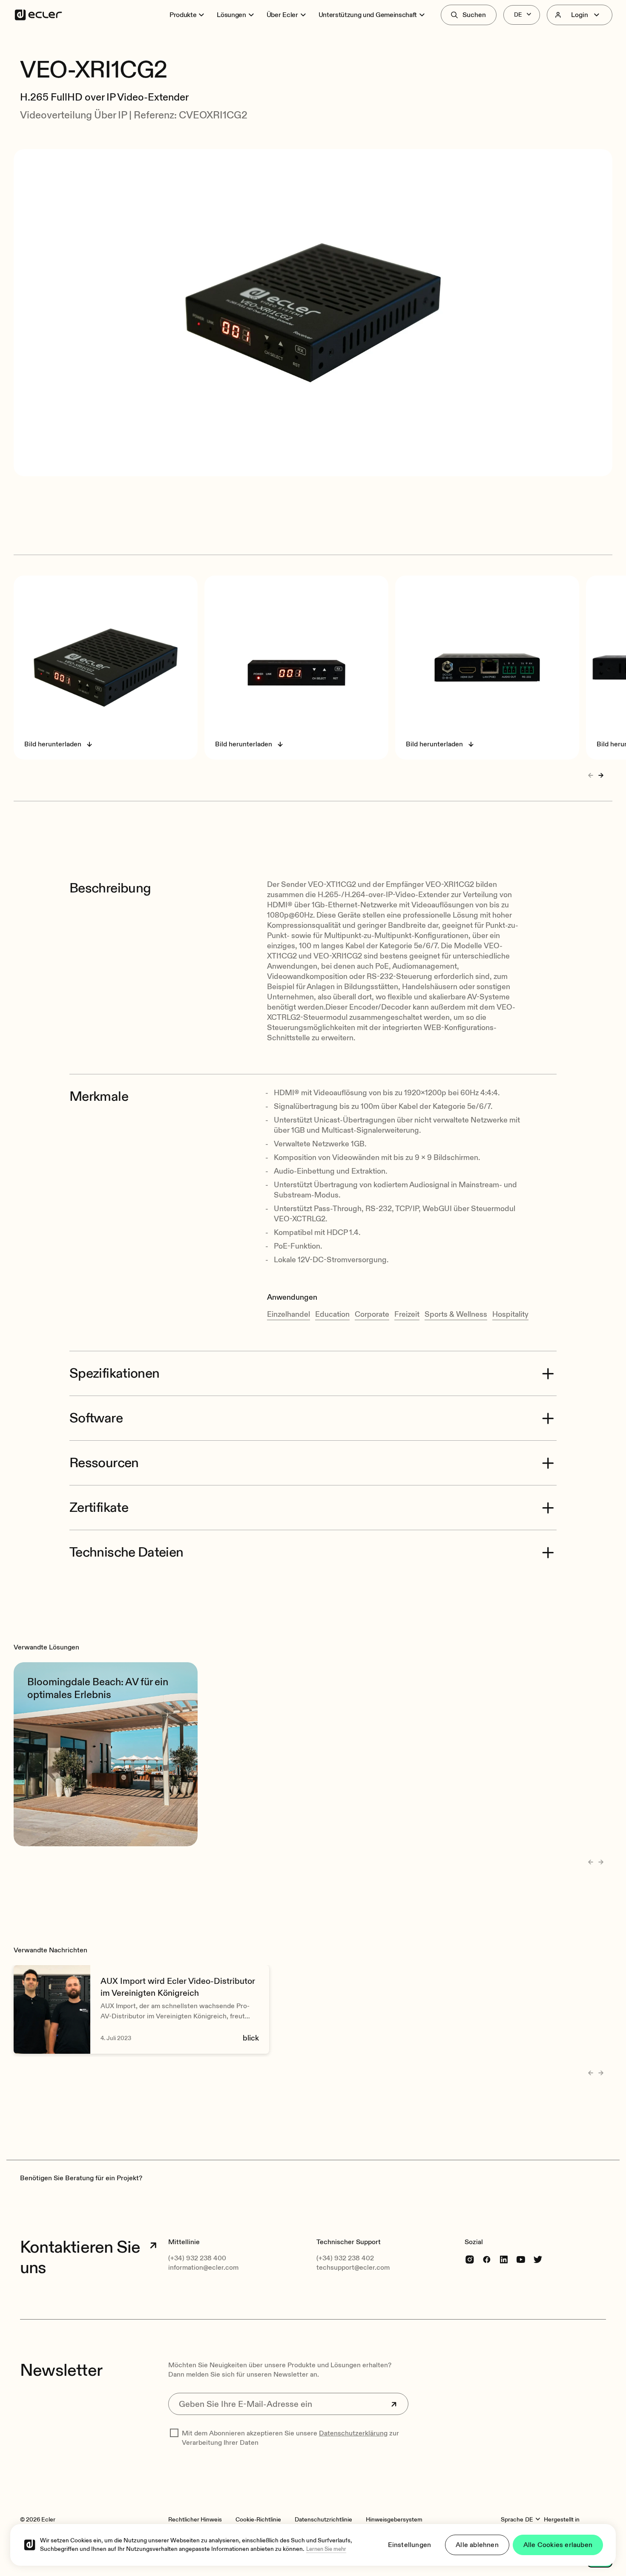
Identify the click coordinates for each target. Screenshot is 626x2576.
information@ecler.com (203, 2268)
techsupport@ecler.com (353, 2268)
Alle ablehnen (477, 2545)
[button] (313, 46)
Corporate (372, 1314)
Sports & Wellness (456, 1314)
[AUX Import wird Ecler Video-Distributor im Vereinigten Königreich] (141, 2009)
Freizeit (407, 1314)
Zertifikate (99, 1508)
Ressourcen (104, 1463)
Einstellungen (410, 2545)
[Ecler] (38, 15)
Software (96, 1418)
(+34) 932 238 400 (197, 2258)
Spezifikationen (114, 1373)
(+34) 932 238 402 (345, 2258)
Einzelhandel (289, 1314)
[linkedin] (504, 2259)
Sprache (512, 2520)
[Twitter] (538, 2259)
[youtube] (521, 2259)
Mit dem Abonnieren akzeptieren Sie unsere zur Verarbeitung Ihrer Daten (290, 2438)
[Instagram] (470, 2259)
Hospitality (510, 1314)
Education (332, 1314)
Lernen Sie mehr (326, 2549)
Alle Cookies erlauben (558, 2545)
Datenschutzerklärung (353, 2433)
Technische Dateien (126, 1552)
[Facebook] (487, 2259)
